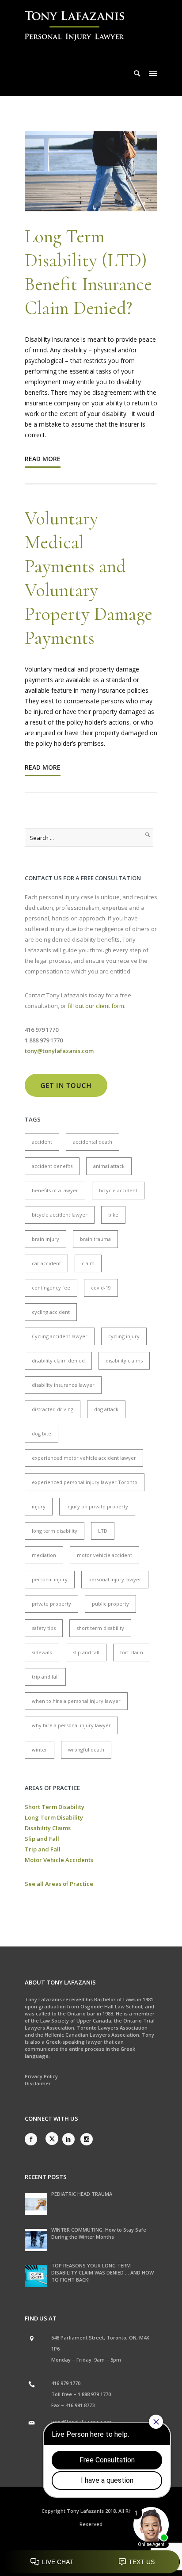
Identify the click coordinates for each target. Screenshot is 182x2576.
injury (39, 1506)
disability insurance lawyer (63, 1385)
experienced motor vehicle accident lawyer (84, 1458)
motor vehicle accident (104, 1555)
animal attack (109, 1166)
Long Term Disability (54, 1817)
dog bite (42, 1433)
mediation (44, 1555)
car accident (46, 1263)
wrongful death (86, 1750)
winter (40, 1750)
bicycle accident (118, 1190)
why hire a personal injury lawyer (71, 1725)
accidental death (93, 1142)
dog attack (106, 1409)
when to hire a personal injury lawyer (76, 1701)
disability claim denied (58, 1361)
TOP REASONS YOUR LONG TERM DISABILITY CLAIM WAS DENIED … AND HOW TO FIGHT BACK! (102, 2273)
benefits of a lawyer (55, 1190)
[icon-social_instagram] (87, 2139)
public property (110, 1604)
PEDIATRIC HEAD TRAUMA (82, 2194)
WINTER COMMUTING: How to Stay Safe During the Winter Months (99, 2233)
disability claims (124, 1361)
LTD (103, 1531)
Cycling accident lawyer (60, 1336)
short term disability (100, 1628)
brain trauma (95, 1239)
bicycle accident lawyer (60, 1215)
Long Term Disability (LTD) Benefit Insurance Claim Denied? (88, 272)
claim (88, 1263)
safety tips (44, 1628)
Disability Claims (48, 1828)
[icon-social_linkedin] (71, 2139)
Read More (43, 459)
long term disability (55, 1531)
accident (42, 1142)
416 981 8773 (80, 2405)
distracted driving (53, 1409)
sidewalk (42, 1652)
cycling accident (51, 1312)
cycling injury (124, 1336)
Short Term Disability (55, 1807)
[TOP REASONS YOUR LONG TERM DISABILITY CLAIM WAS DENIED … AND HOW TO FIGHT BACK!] (36, 2276)
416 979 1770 (66, 2383)
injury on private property (97, 1506)
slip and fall (86, 1652)
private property (51, 1604)
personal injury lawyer (115, 1579)
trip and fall (45, 1677)
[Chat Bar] (91, 2562)
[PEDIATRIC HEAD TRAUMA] (36, 2204)
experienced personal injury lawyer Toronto (85, 1482)
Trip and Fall (43, 1849)
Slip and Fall (42, 1839)
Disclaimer (38, 2083)
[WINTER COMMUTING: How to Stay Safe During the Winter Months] (36, 2240)
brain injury (45, 1239)
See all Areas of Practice (59, 1884)
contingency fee (51, 1288)
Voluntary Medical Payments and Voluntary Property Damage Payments (89, 578)
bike (113, 1215)
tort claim (132, 1652)
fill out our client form (96, 1006)
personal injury (50, 1579)
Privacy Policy (41, 2076)
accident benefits (52, 1166)
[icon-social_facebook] (33, 2139)
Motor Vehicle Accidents (59, 1860)
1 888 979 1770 (94, 2394)
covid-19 (101, 1288)
